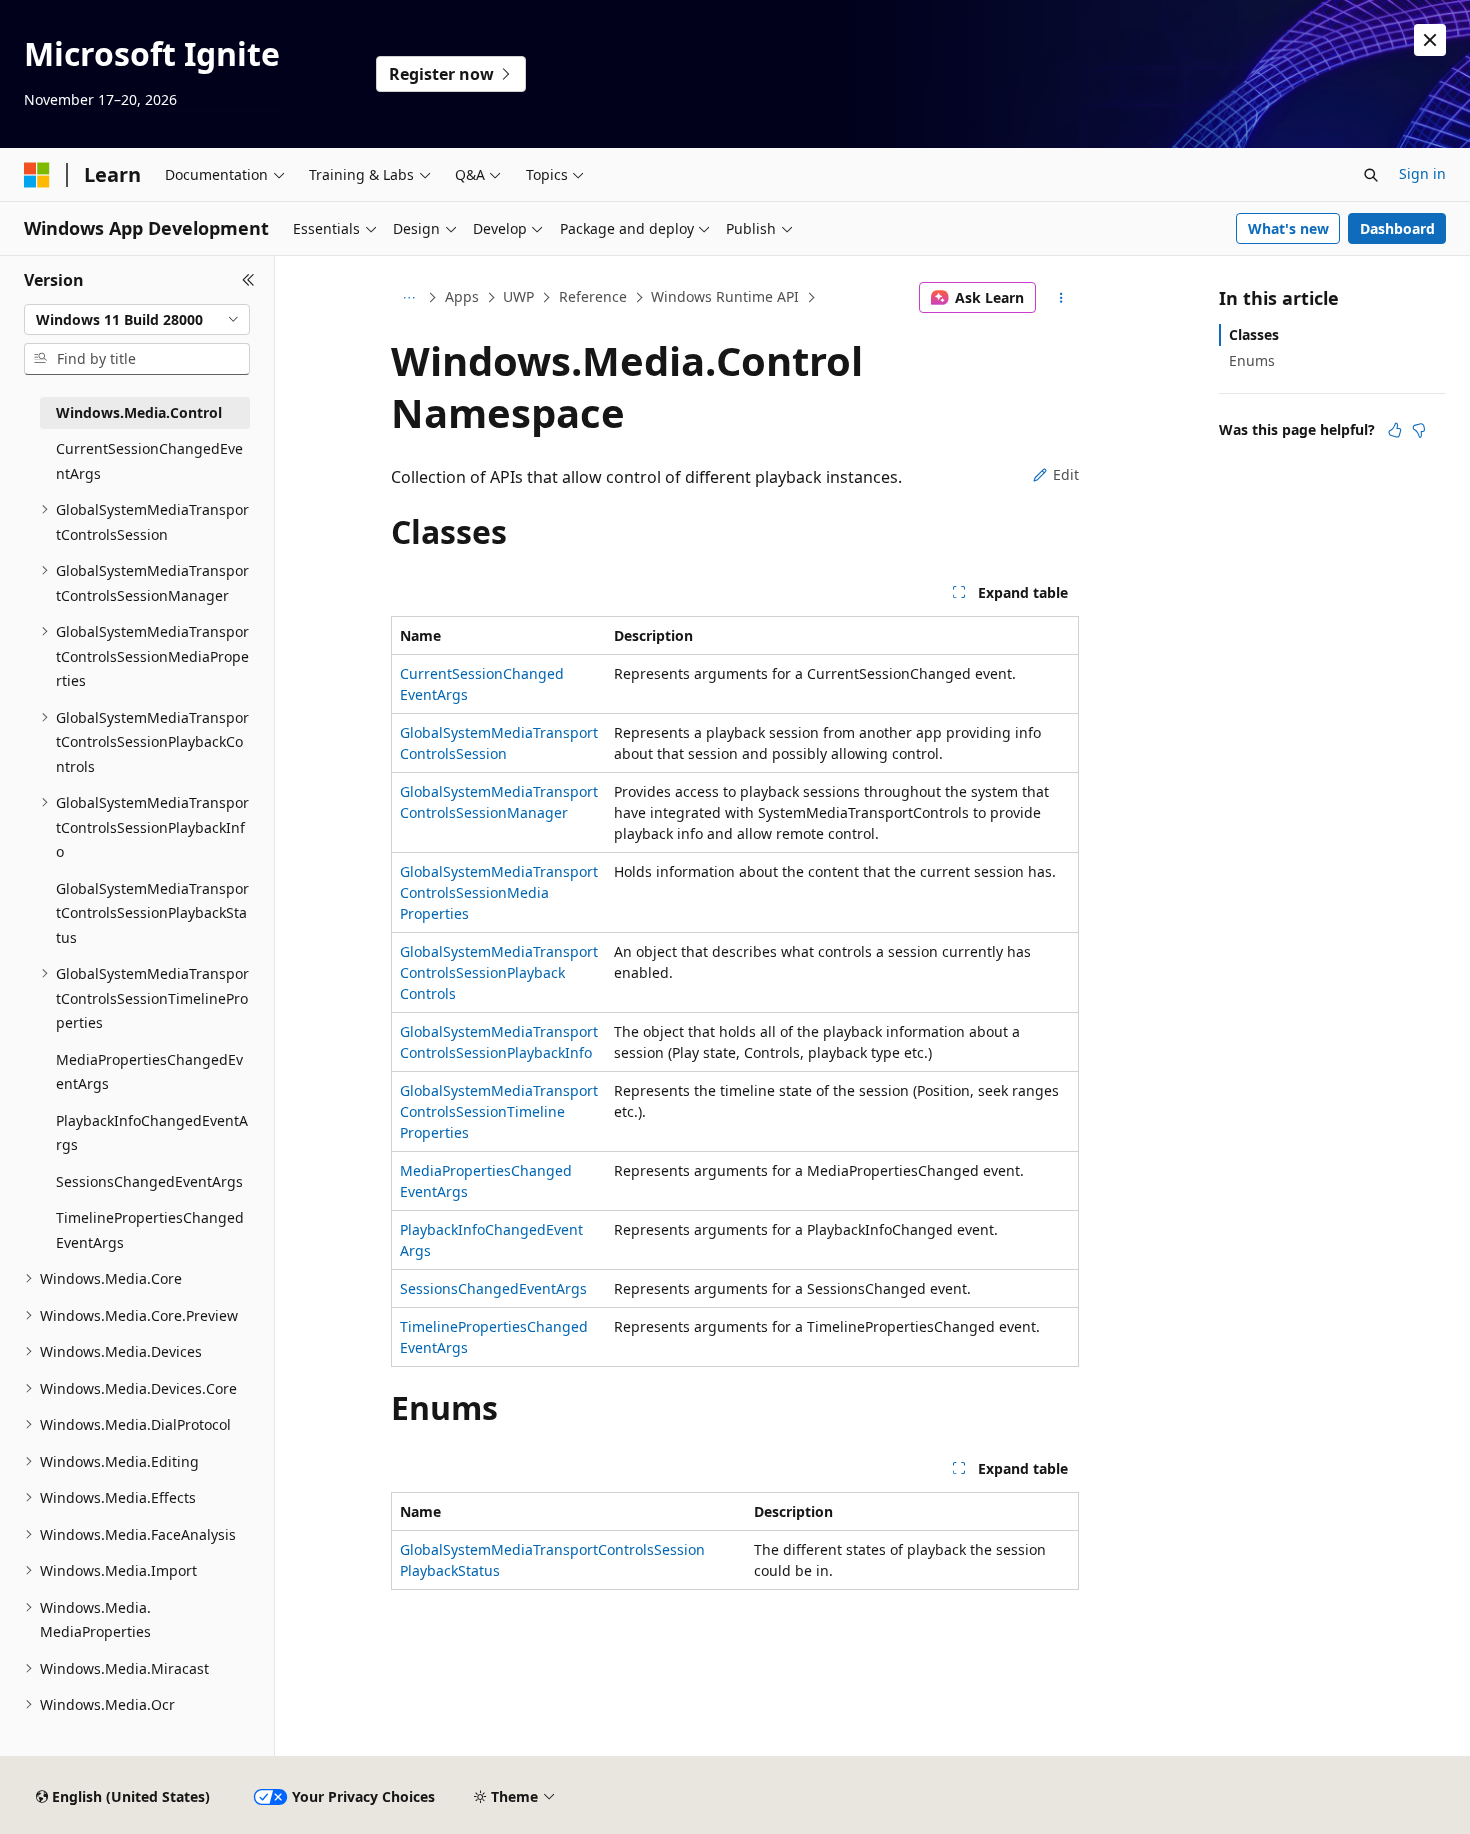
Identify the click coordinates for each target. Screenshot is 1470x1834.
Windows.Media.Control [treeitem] (139, 412)
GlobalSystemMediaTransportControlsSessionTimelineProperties (499, 1111)
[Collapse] (248, 280)
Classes (1254, 334)
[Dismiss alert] (1430, 40)
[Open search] (1371, 175)
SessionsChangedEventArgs (493, 1288)
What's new (1288, 228)
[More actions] (1061, 298)
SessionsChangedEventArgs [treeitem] (149, 1181)
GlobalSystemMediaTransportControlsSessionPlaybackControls (499, 972)
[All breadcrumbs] (408, 298)
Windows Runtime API (725, 296)
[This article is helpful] (1395, 430)
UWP (518, 296)
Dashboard (1397, 228)
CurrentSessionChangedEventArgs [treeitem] (149, 461)
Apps (462, 296)
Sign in (1422, 173)
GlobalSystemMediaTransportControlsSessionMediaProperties (499, 892)
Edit (1066, 474)
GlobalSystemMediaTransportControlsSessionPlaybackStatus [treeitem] (152, 913)
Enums (1252, 360)
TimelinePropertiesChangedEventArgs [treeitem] (150, 1230)
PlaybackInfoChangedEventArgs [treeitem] (152, 1133)
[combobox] (137, 320)
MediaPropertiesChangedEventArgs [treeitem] (149, 1072)
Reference (593, 296)
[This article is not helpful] (1419, 430)
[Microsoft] (37, 175)
